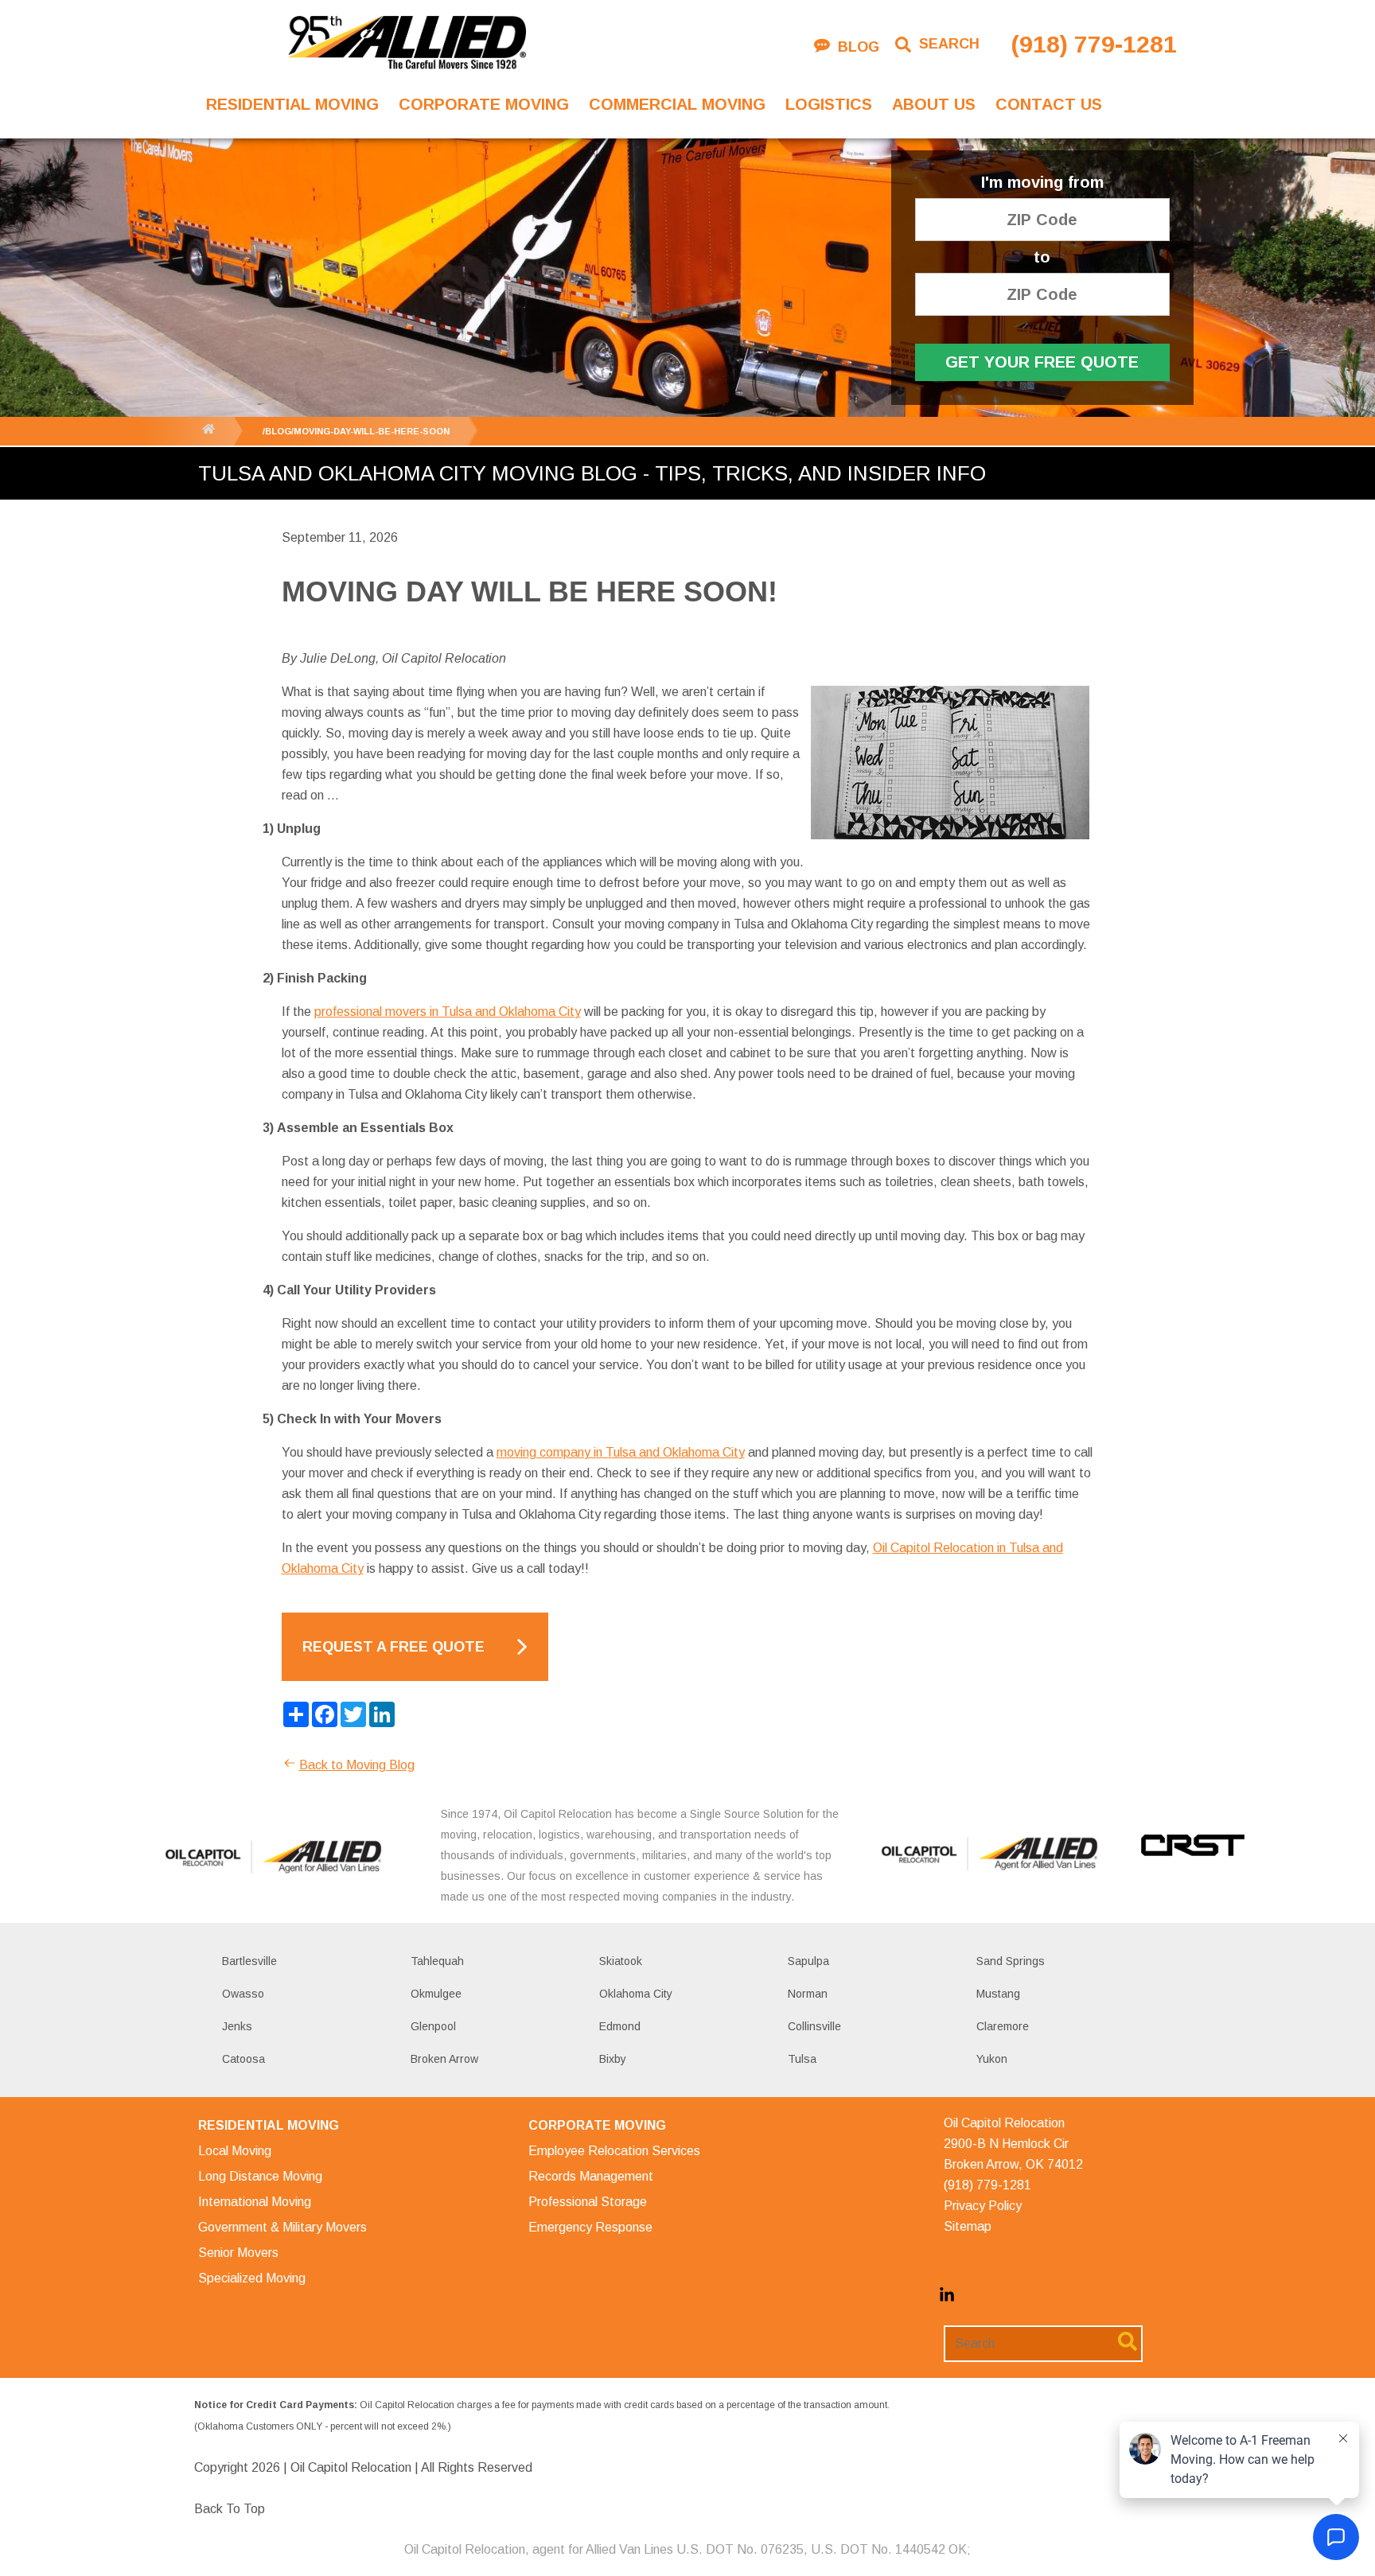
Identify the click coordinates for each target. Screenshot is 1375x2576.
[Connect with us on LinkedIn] (947, 2299)
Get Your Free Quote (1042, 362)
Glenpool (433, 2026)
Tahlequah (437, 1961)
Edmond (620, 2026)
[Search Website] (1128, 2344)
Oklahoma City (636, 1994)
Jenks (237, 2026)
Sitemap (968, 2226)
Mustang (998, 1994)
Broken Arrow (444, 2059)
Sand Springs (1011, 1961)
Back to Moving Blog (357, 1765)
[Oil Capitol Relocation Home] (406, 44)
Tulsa (802, 2059)
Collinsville (814, 2026)
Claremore (1003, 2026)
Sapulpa (808, 1961)
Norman (808, 1994)
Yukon (992, 2059)
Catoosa (243, 2059)
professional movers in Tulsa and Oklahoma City (448, 1012)
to (1042, 257)
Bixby (613, 2059)
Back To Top (230, 2509)
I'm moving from (1042, 183)
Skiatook (621, 1961)
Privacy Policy (983, 2206)
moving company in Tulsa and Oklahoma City (621, 1452)
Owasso (243, 1994)
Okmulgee (436, 1994)
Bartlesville (249, 1961)
